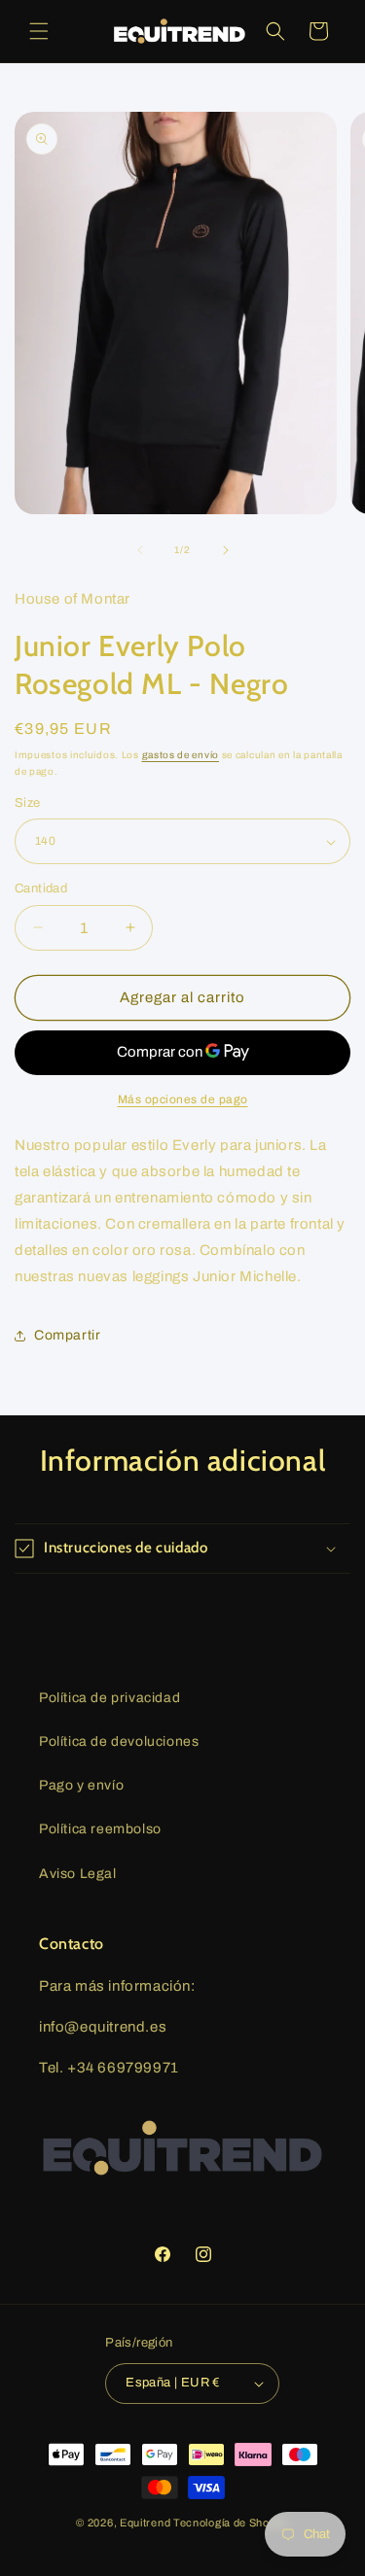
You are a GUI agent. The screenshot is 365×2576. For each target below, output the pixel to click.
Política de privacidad (109, 1698)
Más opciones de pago (183, 1099)
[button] (39, 31)
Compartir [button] (67, 1335)
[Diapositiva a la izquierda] (140, 550)
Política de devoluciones (119, 1741)
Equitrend (145, 2523)
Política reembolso (100, 1829)
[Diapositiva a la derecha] (226, 550)
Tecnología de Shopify (231, 2523)
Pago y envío (81, 1785)
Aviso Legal (78, 1874)
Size (28, 803)
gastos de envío (181, 755)
